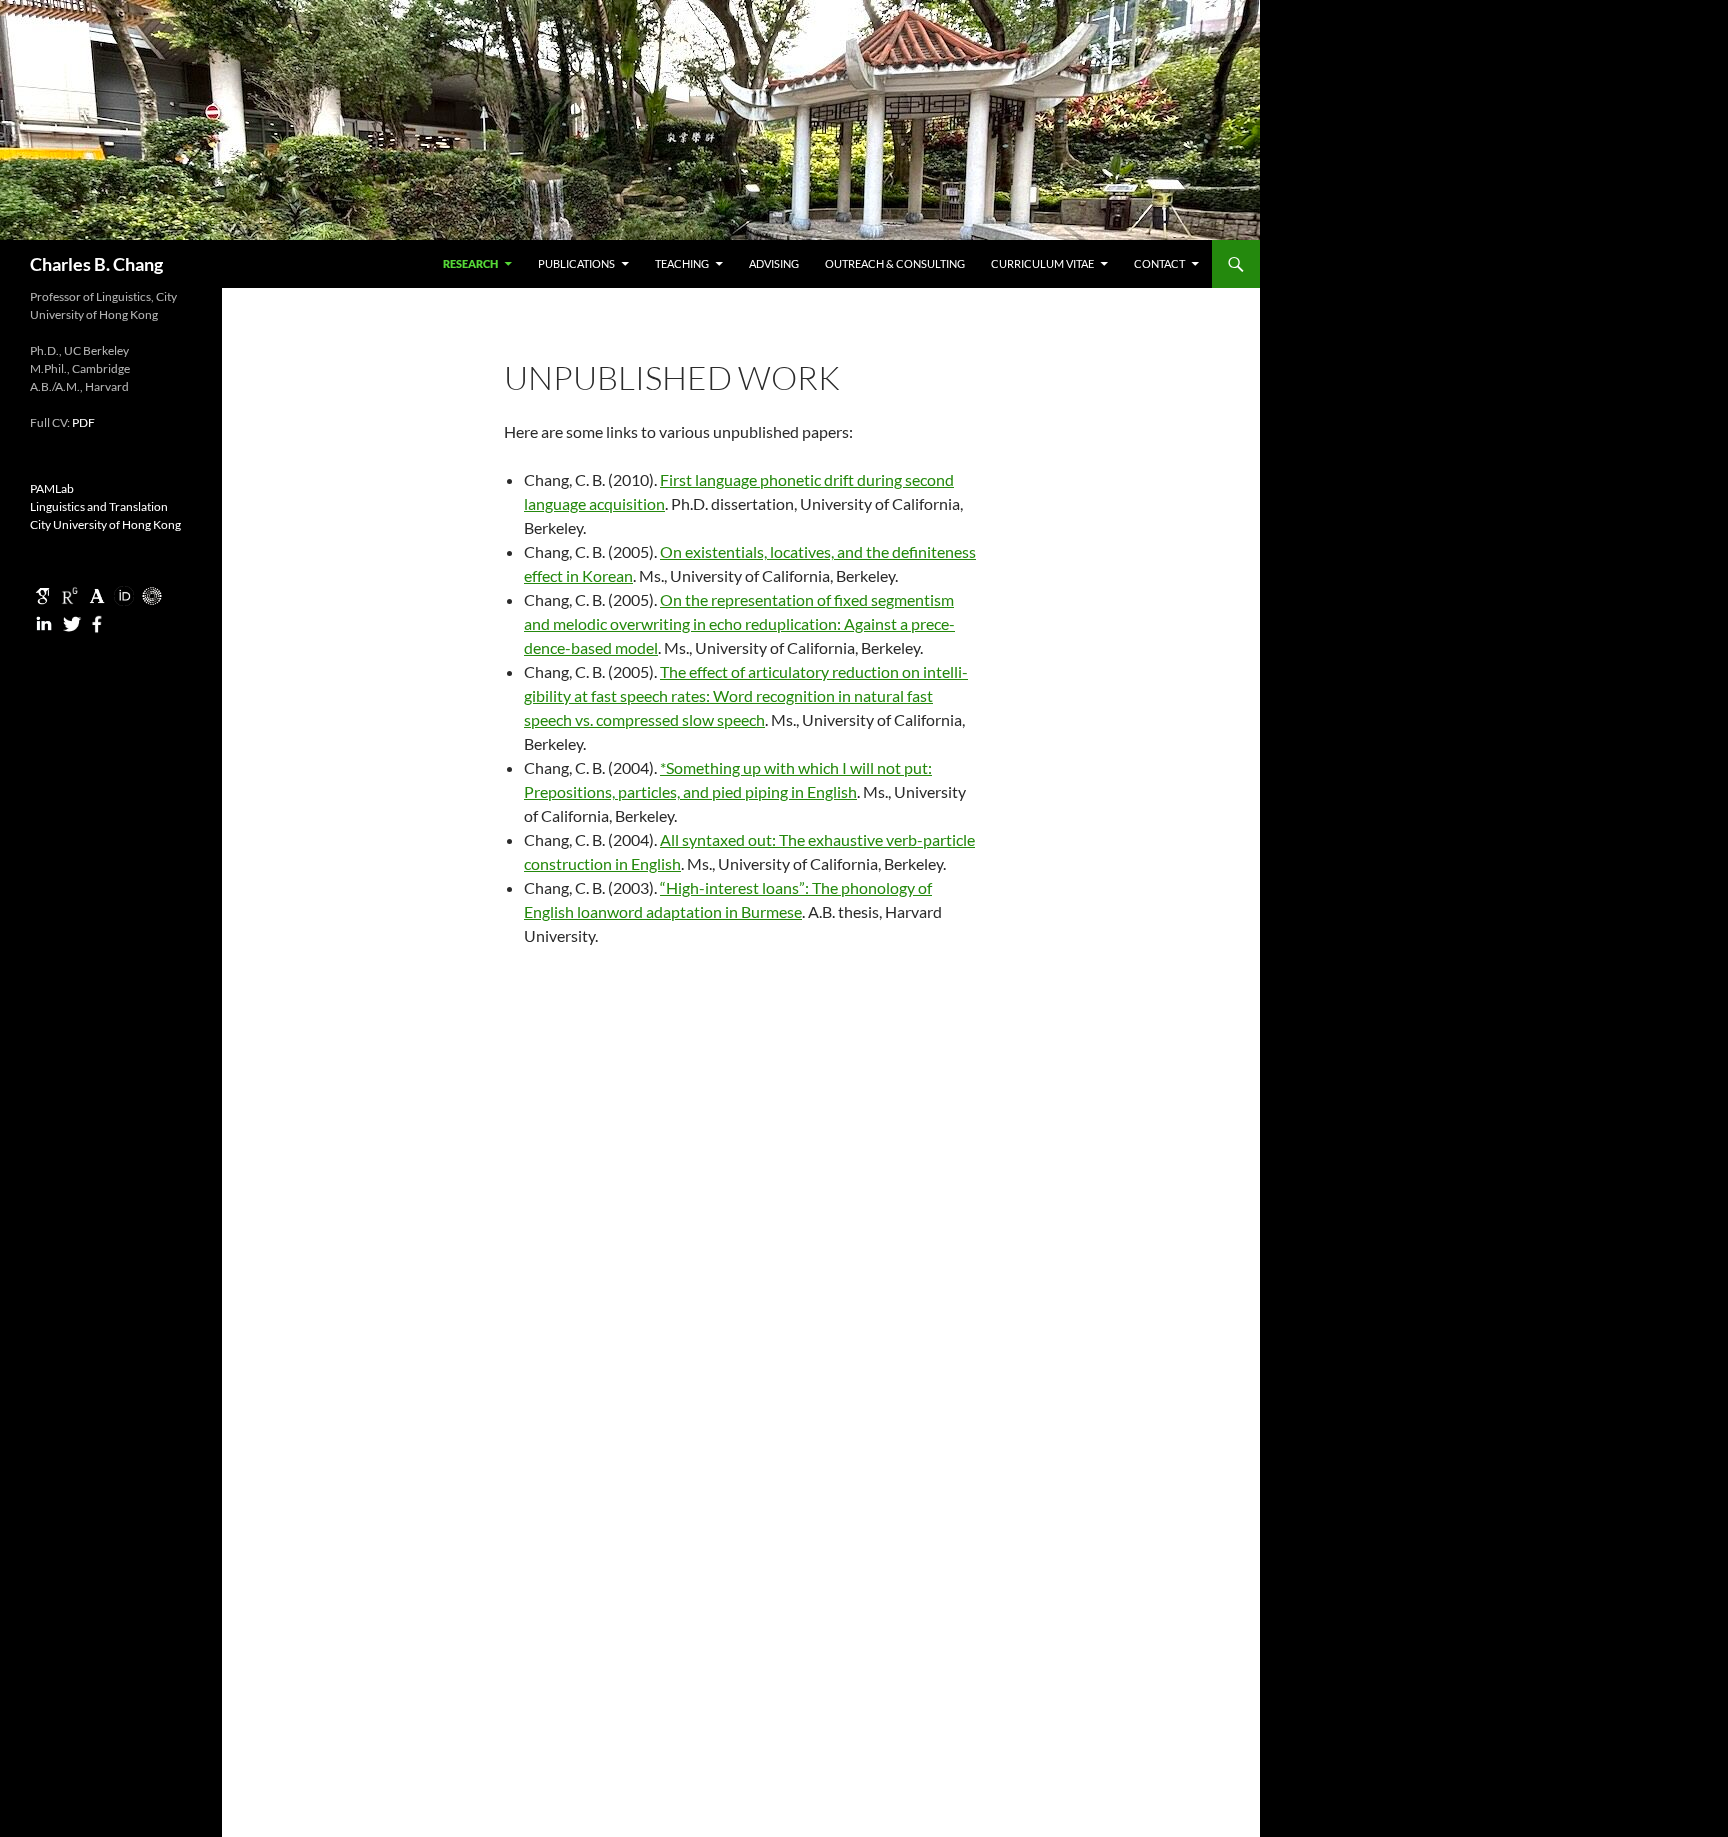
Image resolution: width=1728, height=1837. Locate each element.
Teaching (682, 263)
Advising (774, 263)
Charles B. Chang (96, 264)
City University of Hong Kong (105, 524)
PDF (83, 422)
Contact (1159, 263)
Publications (576, 263)
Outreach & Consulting (895, 263)
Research (470, 263)
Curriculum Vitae (1042, 263)
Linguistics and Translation (99, 506)
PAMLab (52, 488)
